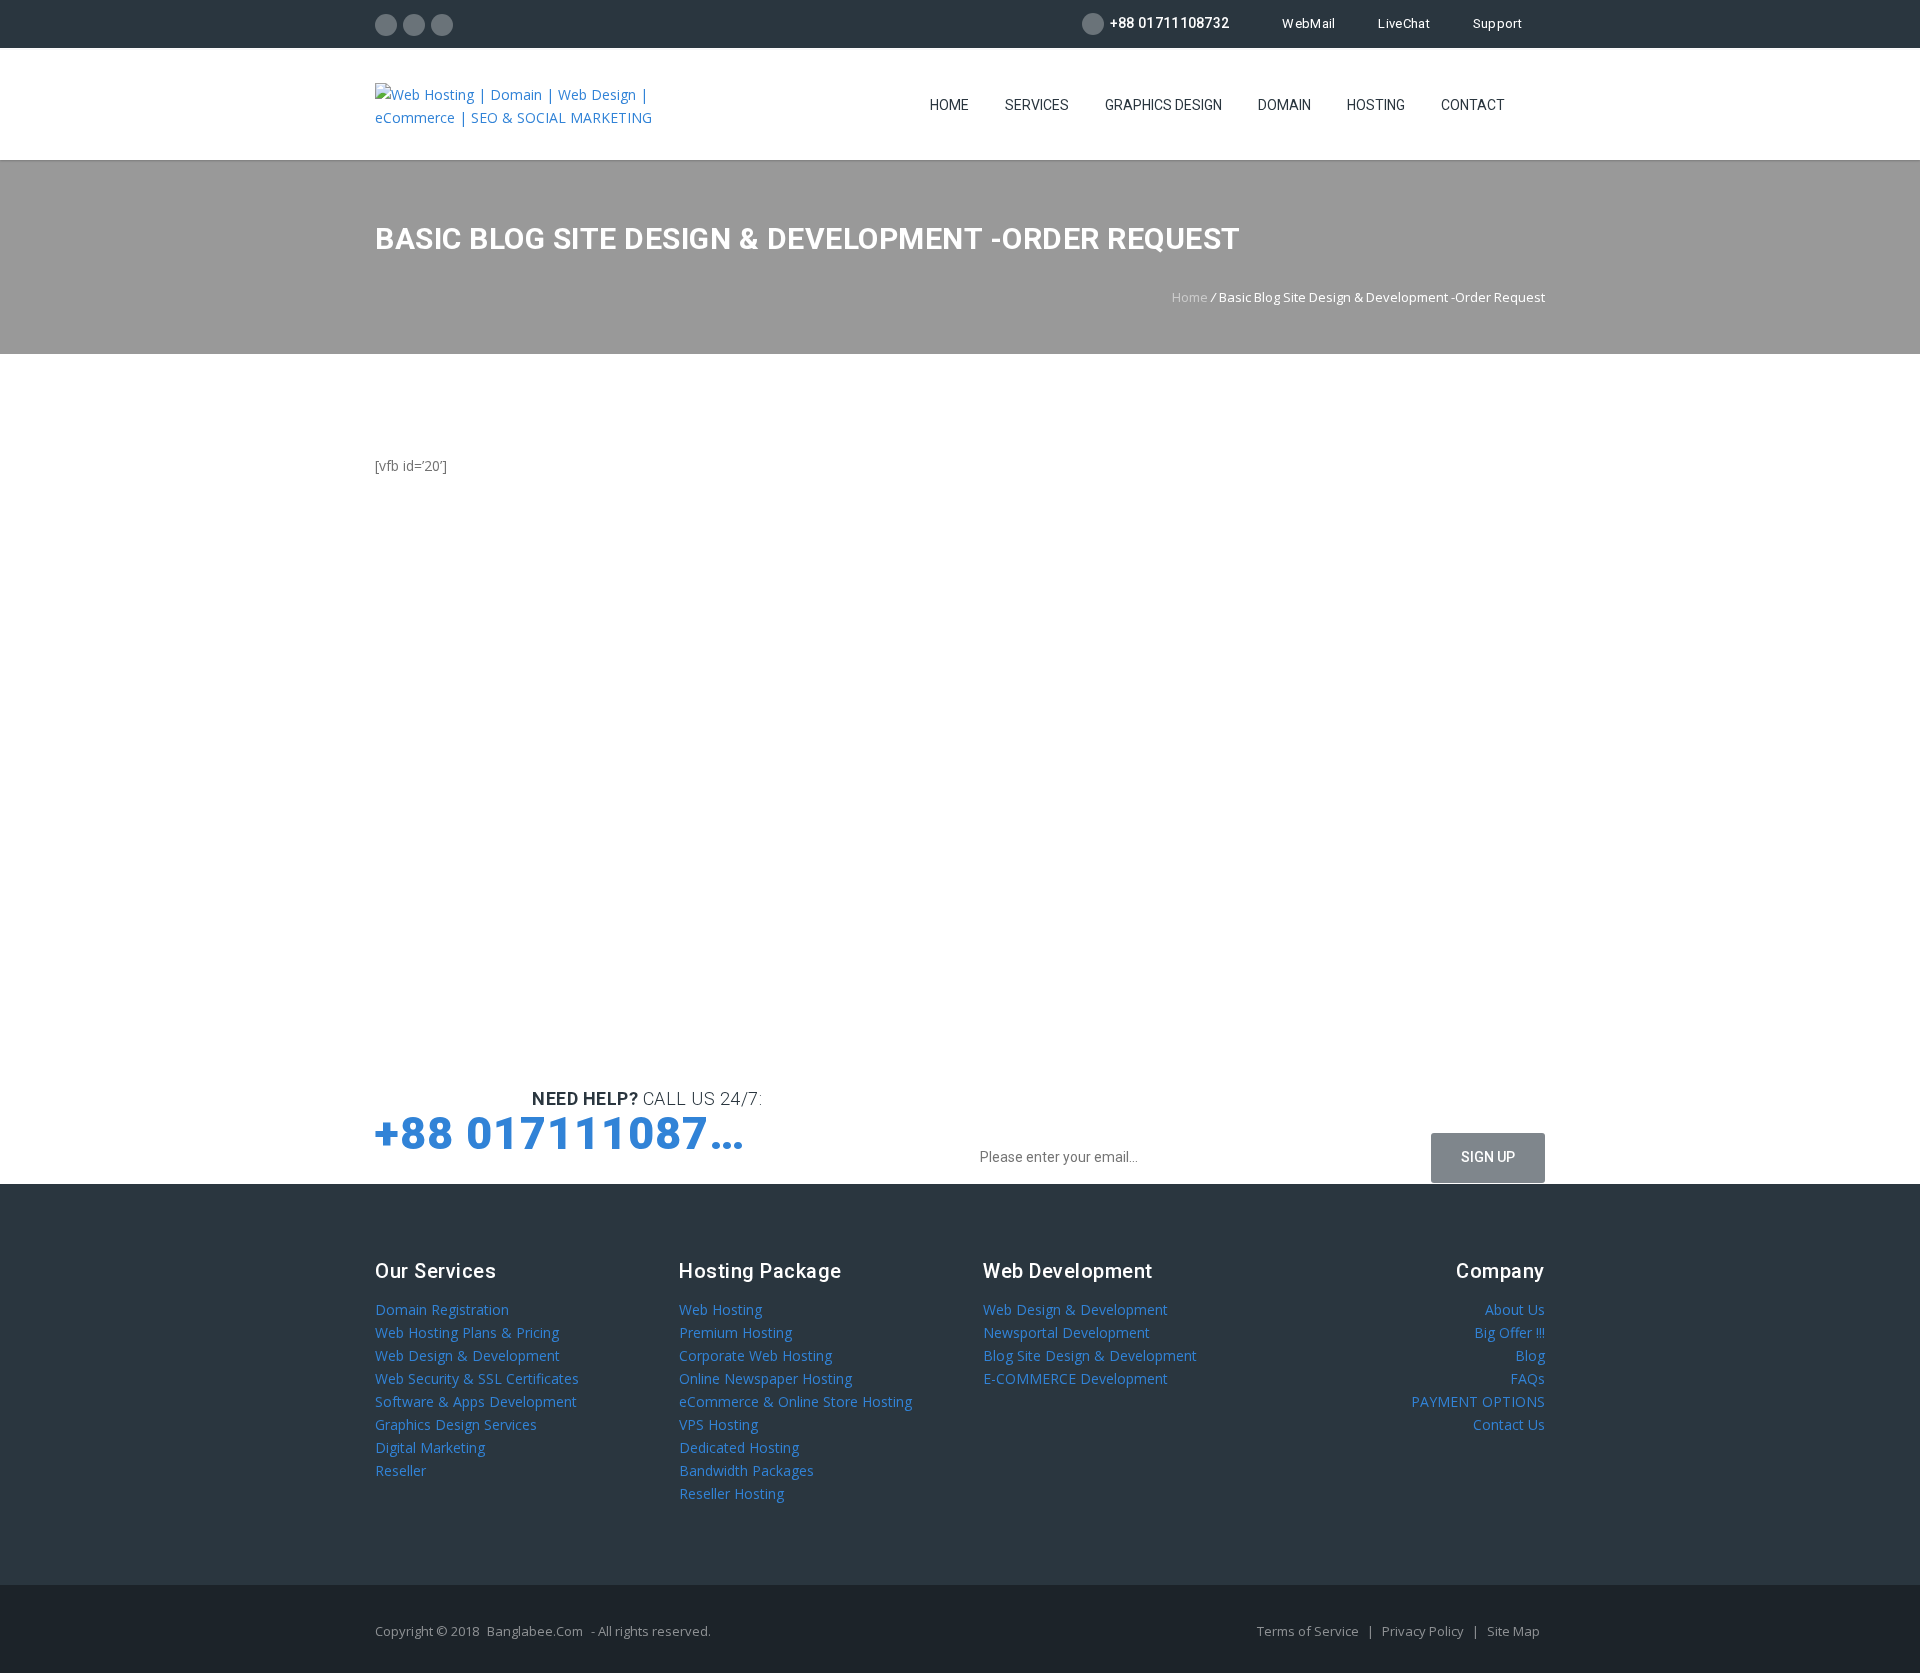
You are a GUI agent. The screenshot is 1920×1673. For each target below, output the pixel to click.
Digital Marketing (430, 1447)
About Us (1515, 1309)
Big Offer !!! (1509, 1332)
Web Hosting (720, 1309)
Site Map (1513, 1631)
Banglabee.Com (535, 1631)
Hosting (1376, 105)
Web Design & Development (467, 1355)
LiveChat (1403, 23)
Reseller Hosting (731, 1493)
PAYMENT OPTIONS (1478, 1401)
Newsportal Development (1066, 1332)
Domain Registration (442, 1309)
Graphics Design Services (456, 1424)
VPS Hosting (718, 1424)
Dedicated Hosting (739, 1447)
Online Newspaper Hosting (765, 1378)
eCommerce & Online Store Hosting (795, 1401)
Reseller (400, 1470)
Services (1037, 105)
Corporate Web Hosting (755, 1355)
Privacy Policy (1424, 1631)
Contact (1473, 105)
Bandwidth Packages (746, 1470)
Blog (1530, 1355)
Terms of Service (1309, 1631)
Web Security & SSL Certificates (477, 1378)
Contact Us (1509, 1424)
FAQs (1527, 1378)
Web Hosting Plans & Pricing (467, 1332)
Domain (1284, 105)
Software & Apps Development (476, 1401)
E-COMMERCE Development (1075, 1378)
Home (949, 105)
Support (1497, 23)
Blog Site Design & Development (1090, 1355)
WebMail (1308, 23)
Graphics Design (1163, 105)
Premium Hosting (735, 1332)
